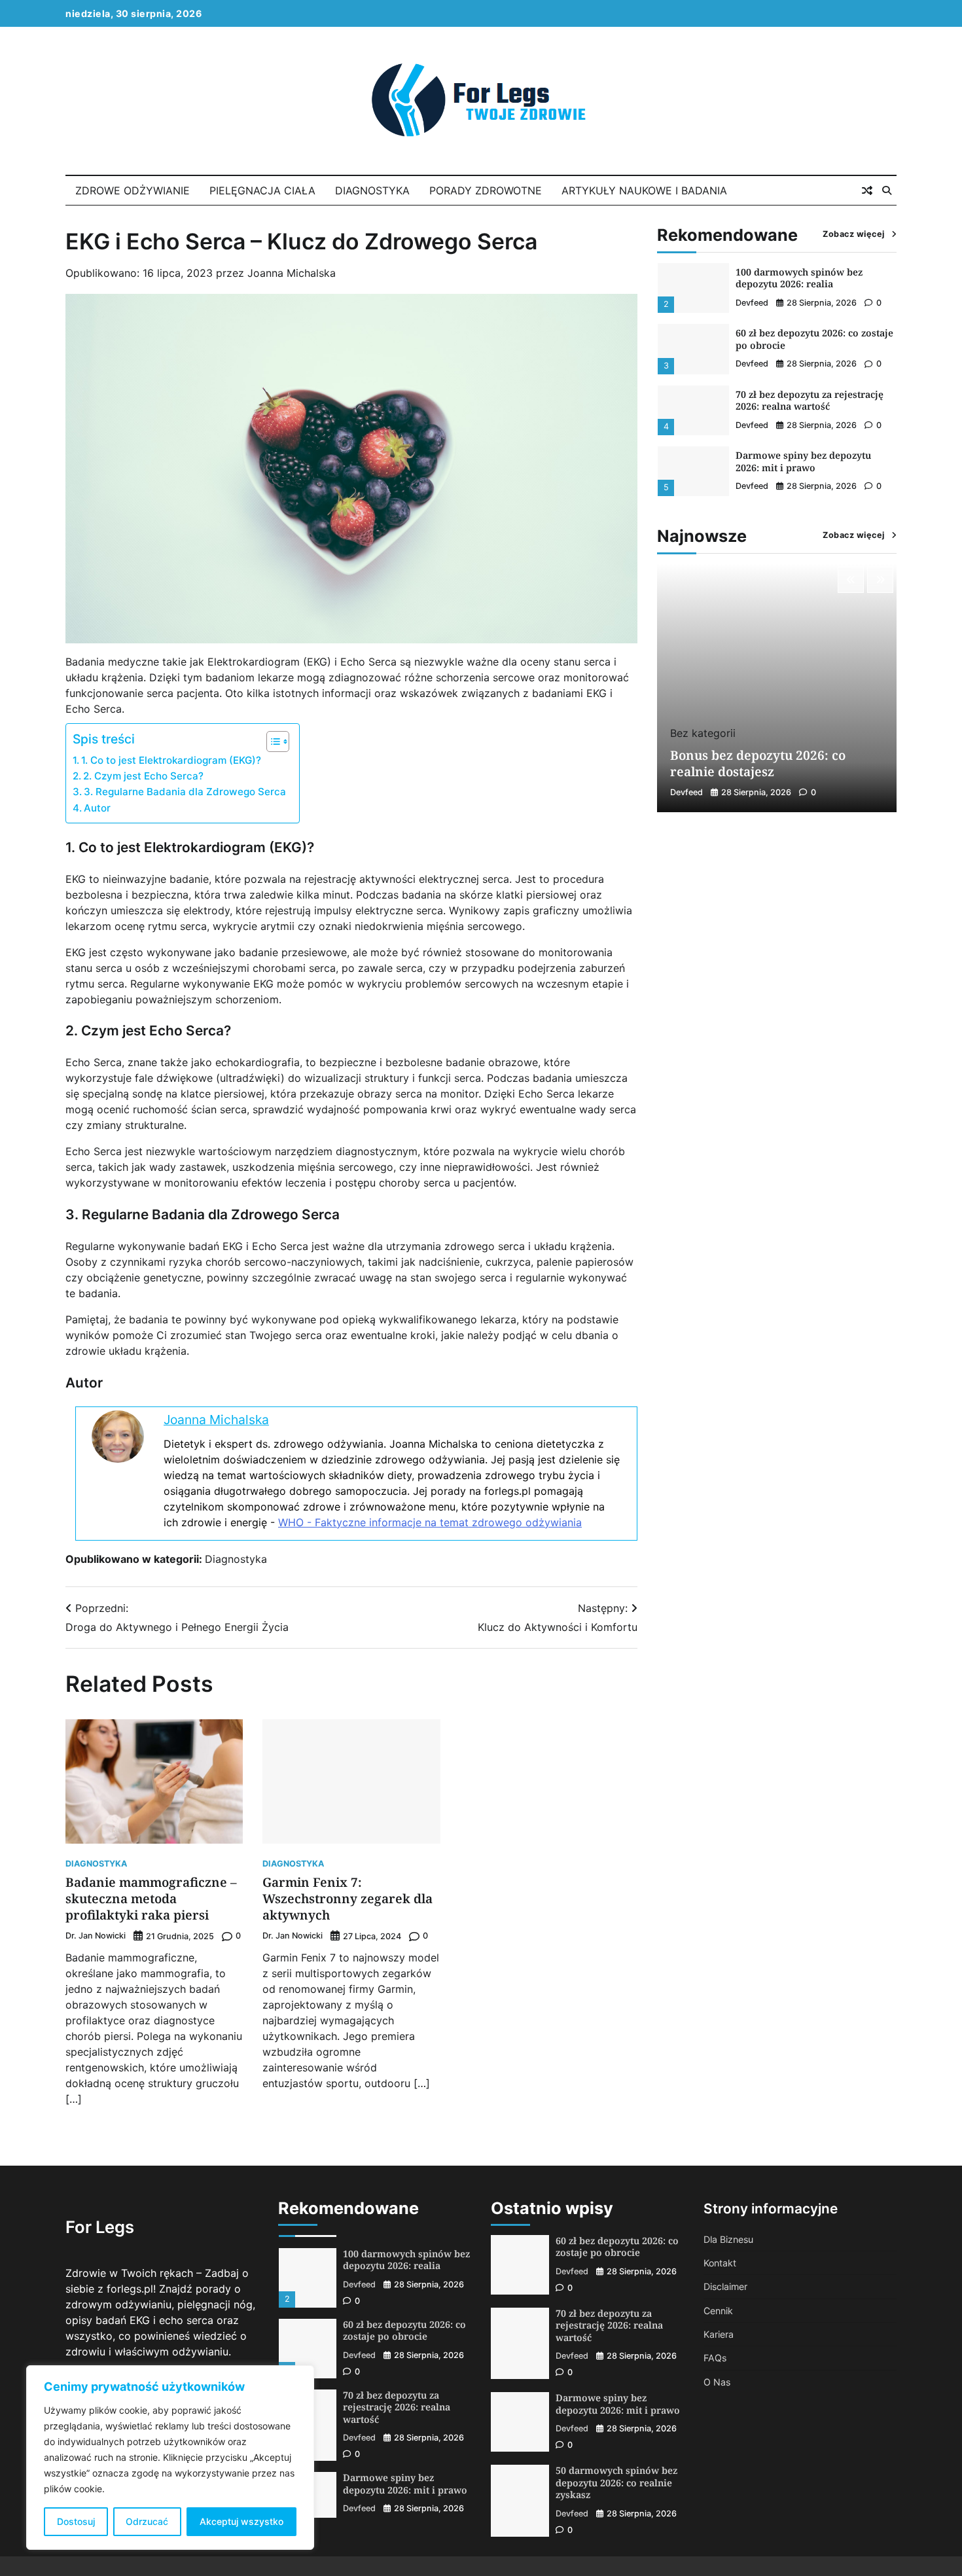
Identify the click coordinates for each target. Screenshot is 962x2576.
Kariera (719, 2334)
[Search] (887, 190)
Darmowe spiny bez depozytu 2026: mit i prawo (803, 401)
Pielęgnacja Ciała (262, 190)
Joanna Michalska (292, 273)
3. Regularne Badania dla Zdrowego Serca (185, 792)
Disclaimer (725, 2286)
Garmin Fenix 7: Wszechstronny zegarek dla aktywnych (347, 1899)
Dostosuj (76, 2521)
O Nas (717, 2382)
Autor (97, 808)
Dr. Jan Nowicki (96, 1936)
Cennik (718, 2311)
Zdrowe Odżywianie (133, 190)
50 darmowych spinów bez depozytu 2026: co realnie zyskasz (616, 2482)
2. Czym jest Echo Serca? (143, 776)
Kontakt (720, 2263)
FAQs (715, 2358)
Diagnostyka (372, 190)
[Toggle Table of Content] (271, 742)
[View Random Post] (867, 190)
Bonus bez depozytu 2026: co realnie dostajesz (801, 462)
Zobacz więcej (854, 234)
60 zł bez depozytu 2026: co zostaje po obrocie (814, 278)
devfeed (752, 303)
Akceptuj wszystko (241, 2521)
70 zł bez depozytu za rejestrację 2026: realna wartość (810, 340)
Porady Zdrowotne (486, 190)
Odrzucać (147, 2521)
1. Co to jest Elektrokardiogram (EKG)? (171, 760)
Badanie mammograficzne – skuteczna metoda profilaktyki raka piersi (151, 1899)
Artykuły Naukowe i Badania (644, 190)
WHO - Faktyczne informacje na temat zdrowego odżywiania (430, 1522)
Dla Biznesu (728, 2239)
